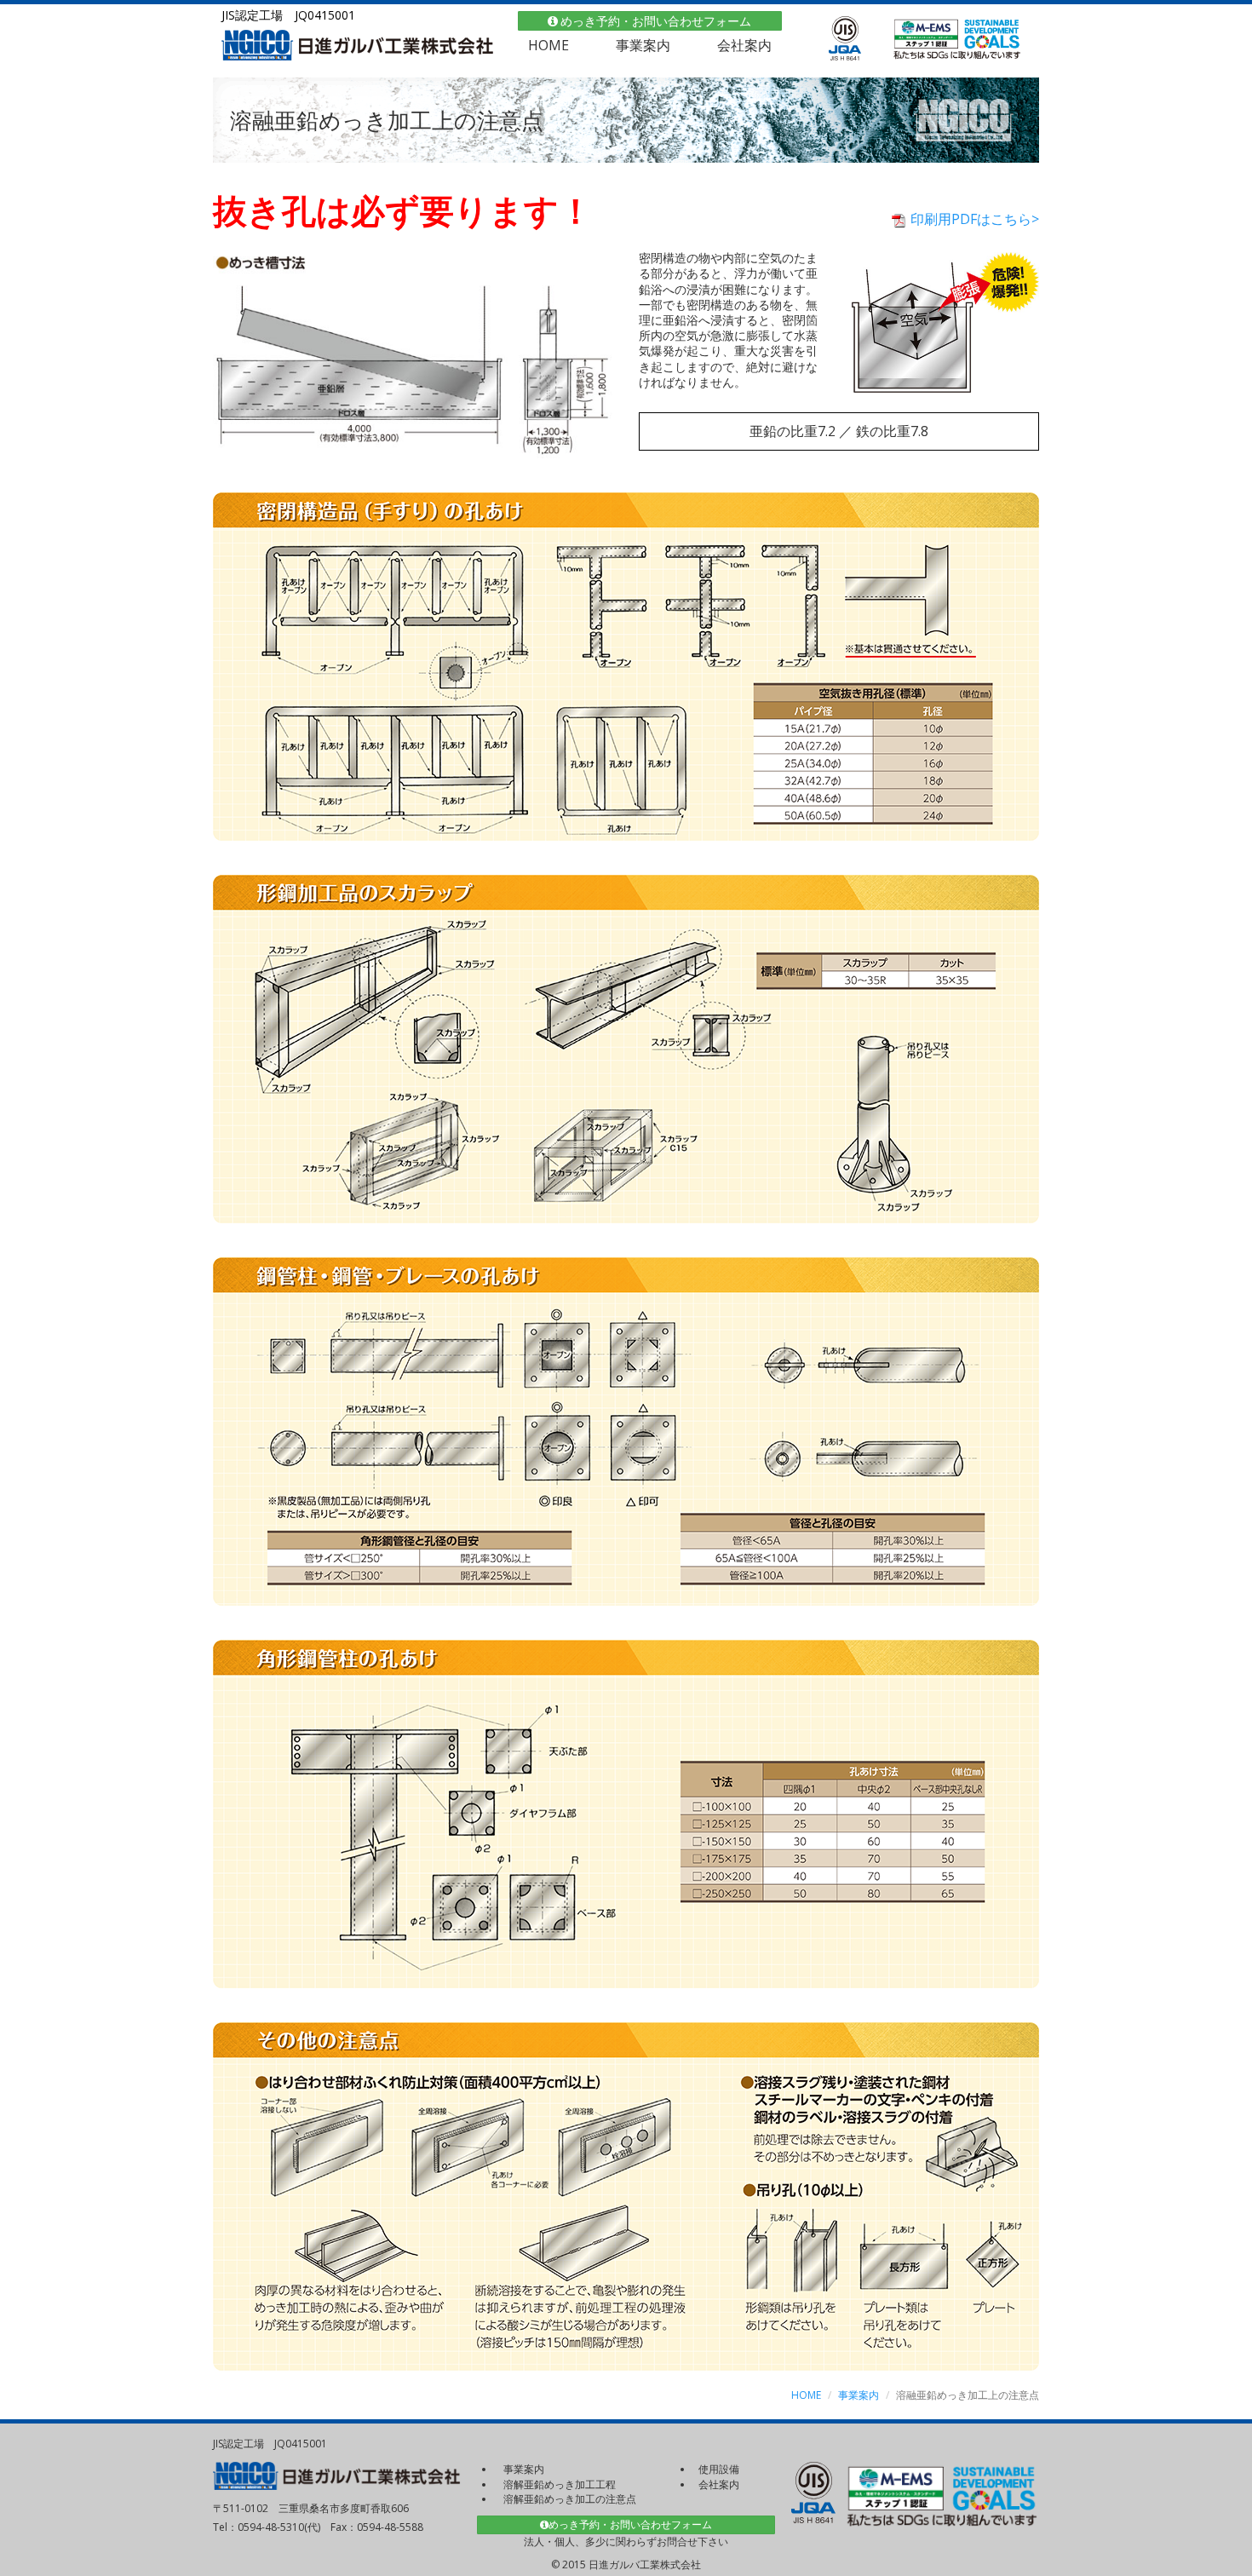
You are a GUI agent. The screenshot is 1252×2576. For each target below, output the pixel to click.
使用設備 (719, 2469)
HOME (548, 45)
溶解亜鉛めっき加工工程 (560, 2484)
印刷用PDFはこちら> (973, 219)
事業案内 (643, 45)
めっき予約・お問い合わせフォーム (656, 21)
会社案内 (744, 45)
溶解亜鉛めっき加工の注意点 (570, 2499)
